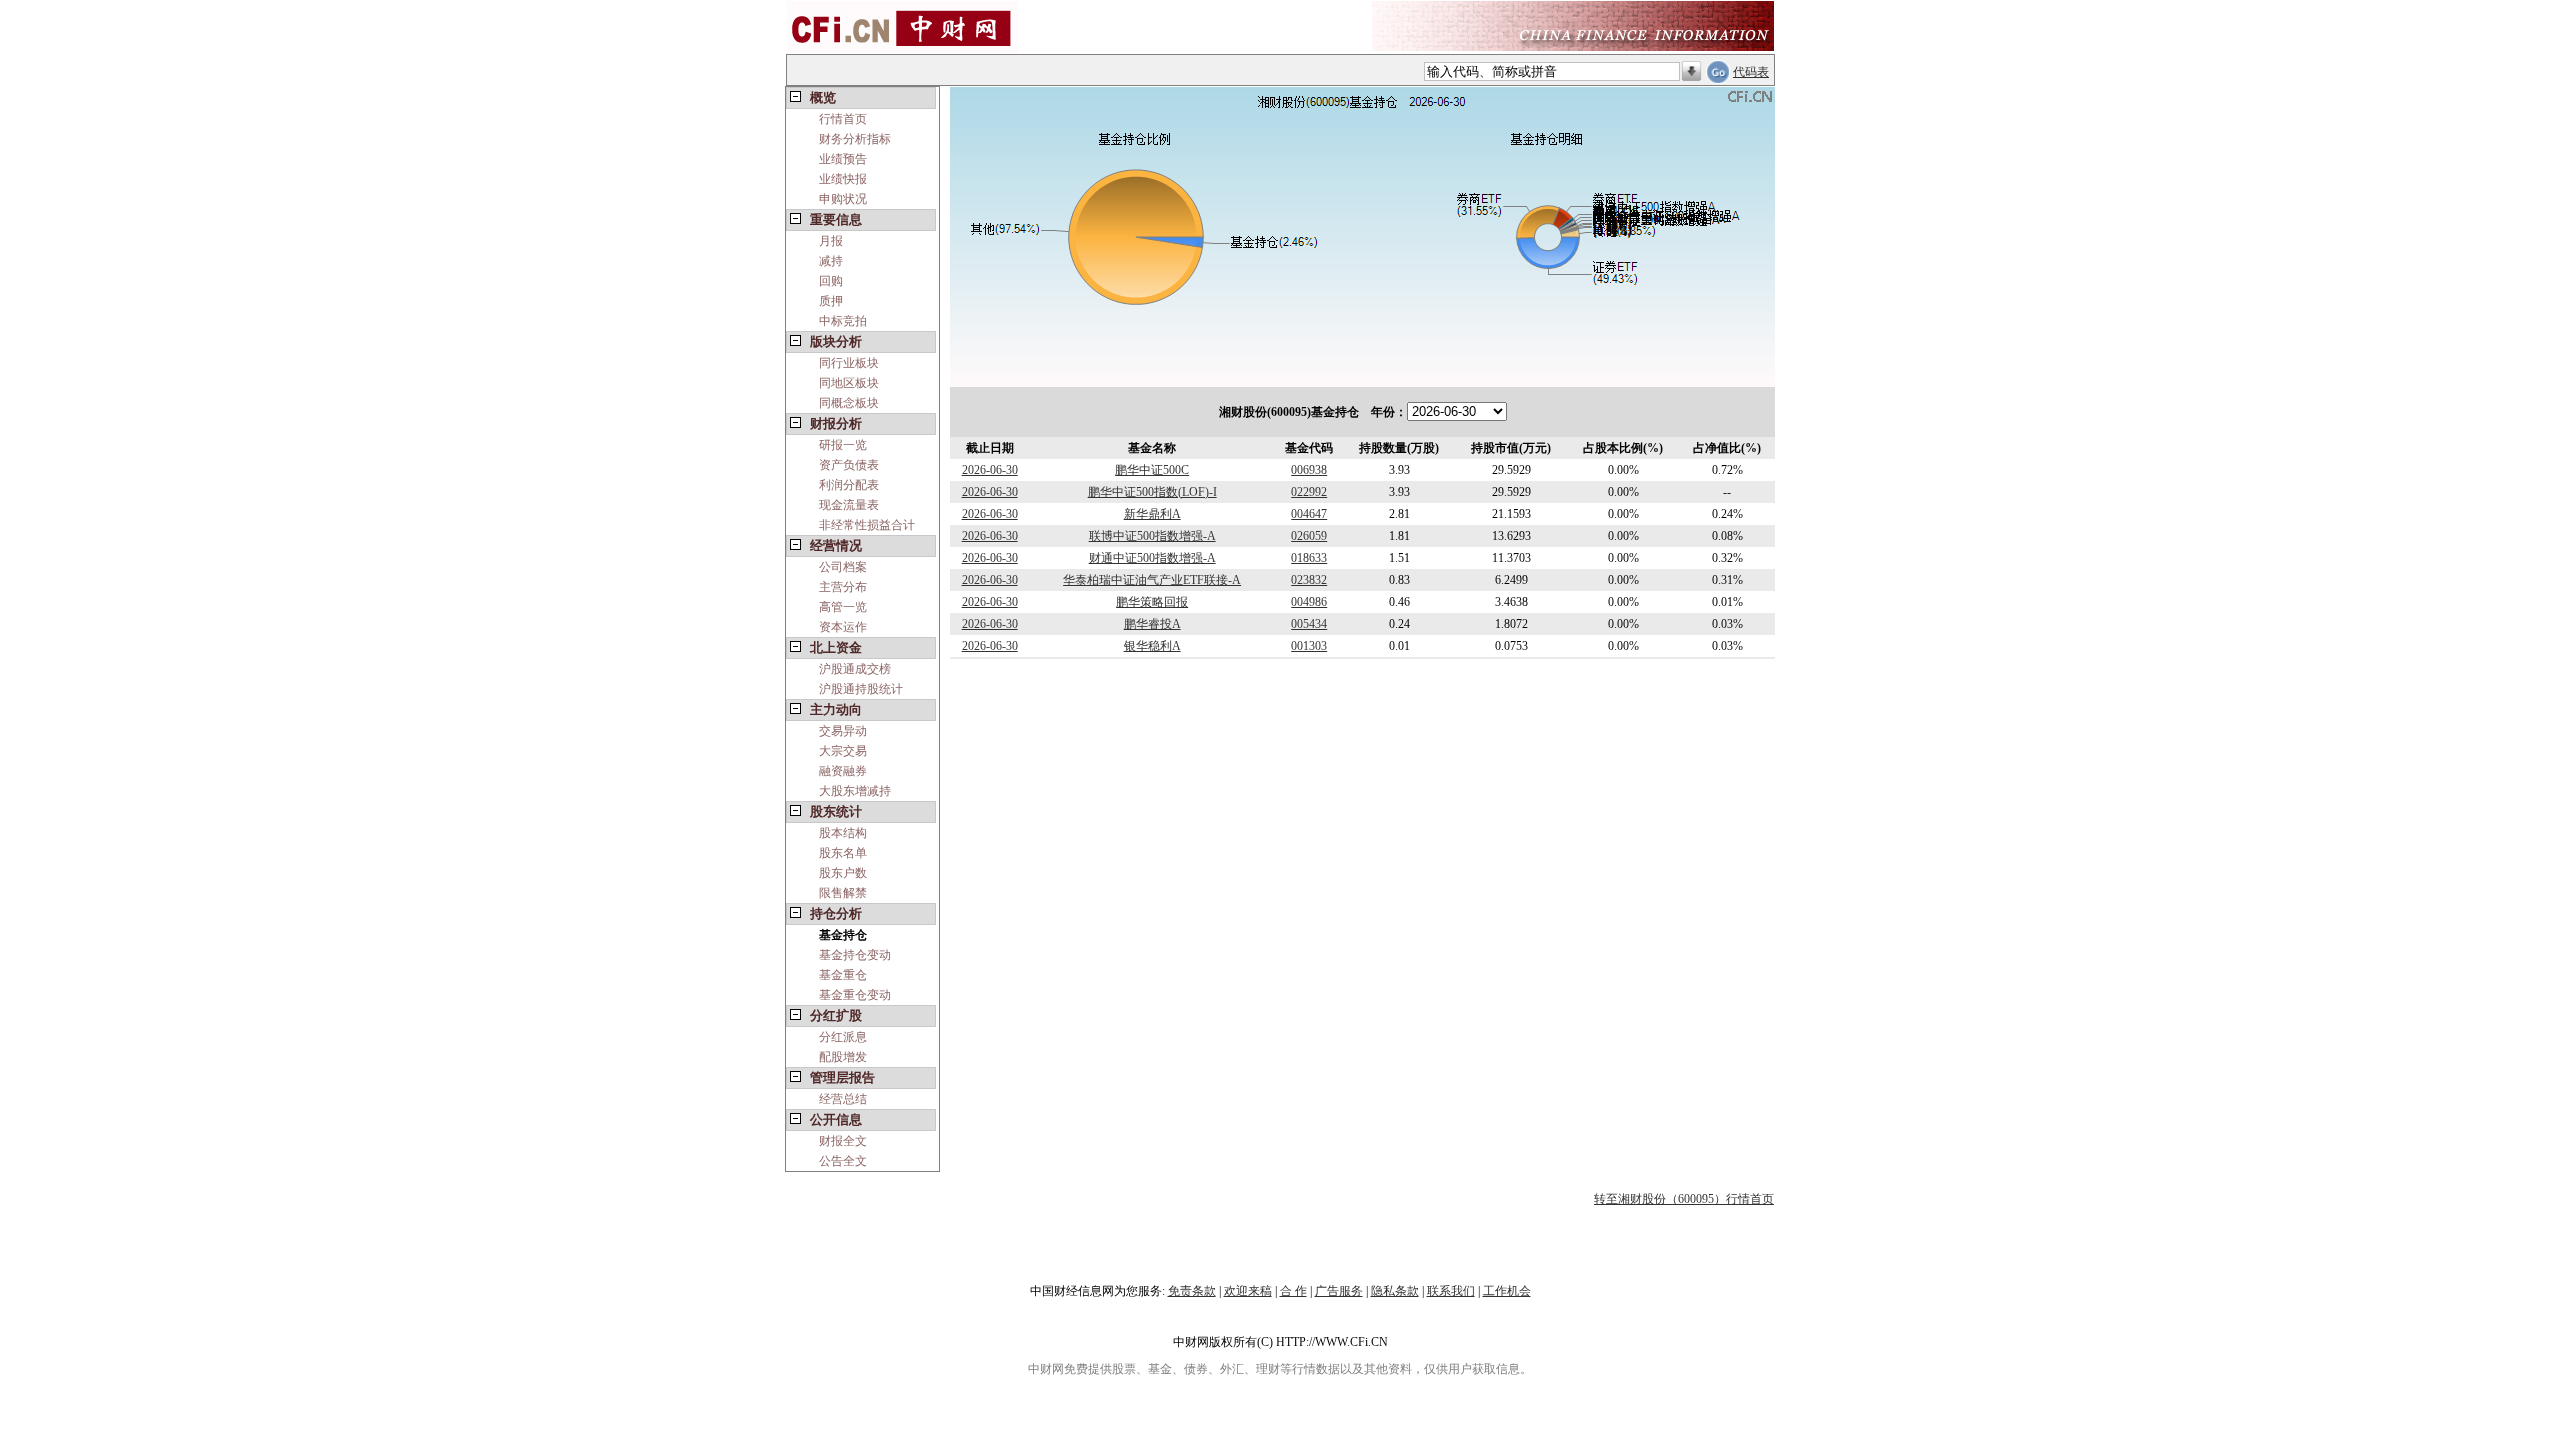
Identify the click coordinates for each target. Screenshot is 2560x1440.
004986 (1309, 602)
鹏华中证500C (1152, 470)
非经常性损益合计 (867, 525)
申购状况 (843, 199)
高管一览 (843, 607)
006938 (1309, 470)
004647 (1309, 514)
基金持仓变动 (855, 955)
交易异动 (843, 731)
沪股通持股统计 (861, 689)
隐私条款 (1395, 1291)
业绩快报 (843, 179)
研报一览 (843, 445)
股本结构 (843, 833)
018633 (1309, 558)
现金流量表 (849, 505)
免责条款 (1192, 1291)
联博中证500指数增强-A (1152, 536)
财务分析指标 (855, 139)
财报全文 (843, 1141)
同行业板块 (849, 363)
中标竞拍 (843, 321)
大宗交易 (843, 751)
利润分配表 (849, 485)
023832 (1309, 580)
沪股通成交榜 (855, 669)
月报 (831, 241)
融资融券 (843, 771)
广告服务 (1339, 1291)
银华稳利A (1152, 646)
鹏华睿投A (1152, 624)
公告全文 (843, 1161)
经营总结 (843, 1099)
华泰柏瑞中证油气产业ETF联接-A (1152, 580)
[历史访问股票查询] (1691, 72)
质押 (831, 301)
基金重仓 (843, 975)
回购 (831, 281)
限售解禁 (843, 893)
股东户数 (843, 873)
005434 (1309, 624)
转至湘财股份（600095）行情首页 (1684, 1199)
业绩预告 (843, 159)
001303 (1309, 646)
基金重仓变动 (855, 995)
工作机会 (1507, 1291)
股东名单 (843, 853)
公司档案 (843, 567)
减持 (831, 261)
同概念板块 (849, 403)
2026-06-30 (990, 470)
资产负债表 (849, 465)
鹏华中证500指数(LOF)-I (1152, 492)
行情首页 (843, 119)
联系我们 (1451, 1291)
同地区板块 (849, 383)
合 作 (1293, 1291)
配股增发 (843, 1057)
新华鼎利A (1152, 514)
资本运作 (843, 627)
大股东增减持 (855, 791)
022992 (1309, 492)
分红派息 (843, 1037)
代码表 (1751, 72)
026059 (1309, 536)
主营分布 (843, 587)
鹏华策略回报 (1152, 602)
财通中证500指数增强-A (1152, 558)
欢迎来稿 (1248, 1291)
